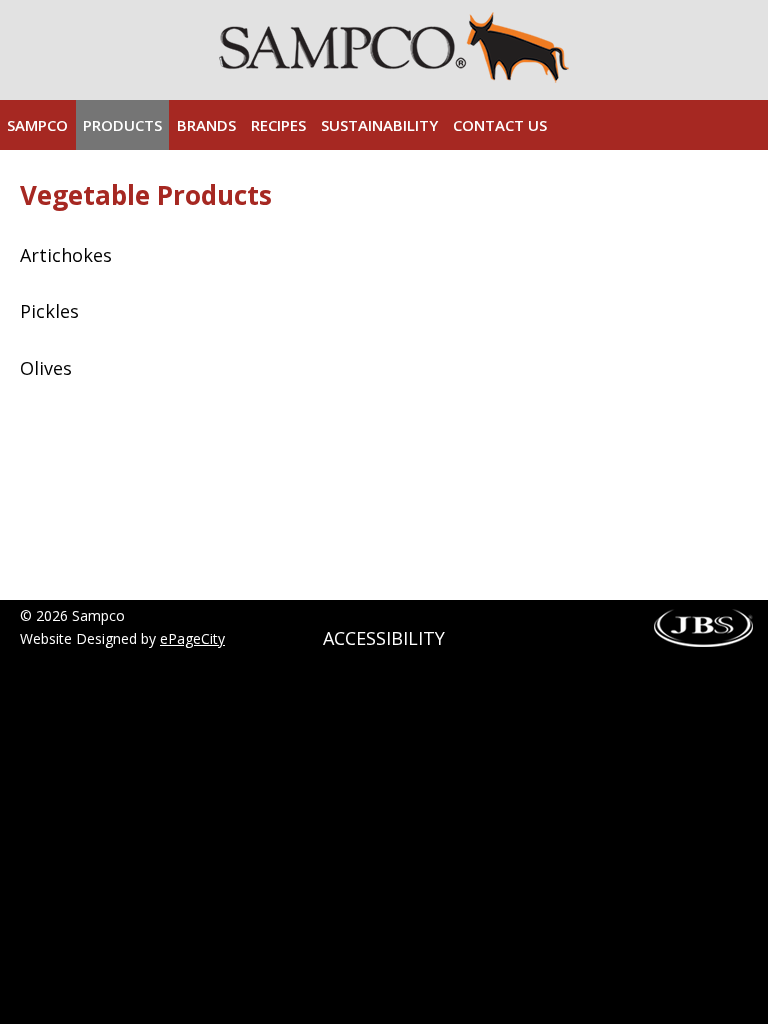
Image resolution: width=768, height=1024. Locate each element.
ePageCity (192, 638)
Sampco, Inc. (394, 48)
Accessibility (384, 638)
